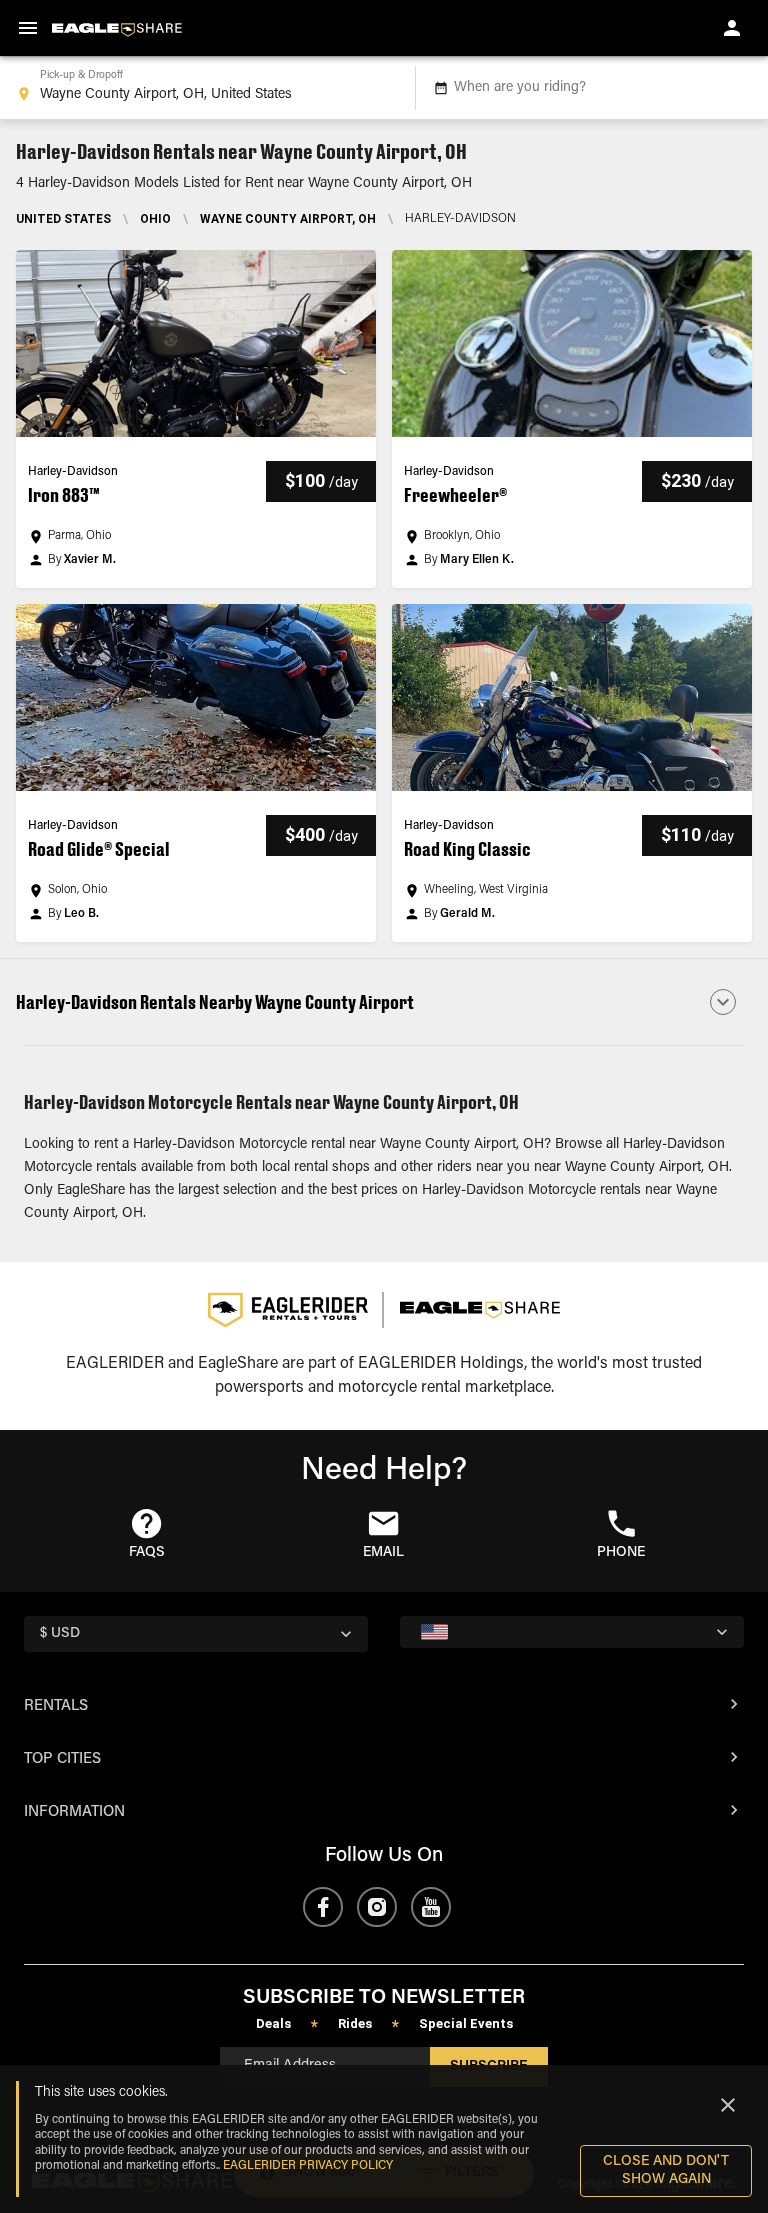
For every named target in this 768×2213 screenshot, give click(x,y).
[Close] (728, 2105)
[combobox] (203, 88)
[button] (196, 419)
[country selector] (572, 1632)
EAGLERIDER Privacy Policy (308, 2166)
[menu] (28, 28)
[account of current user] (732, 28)
